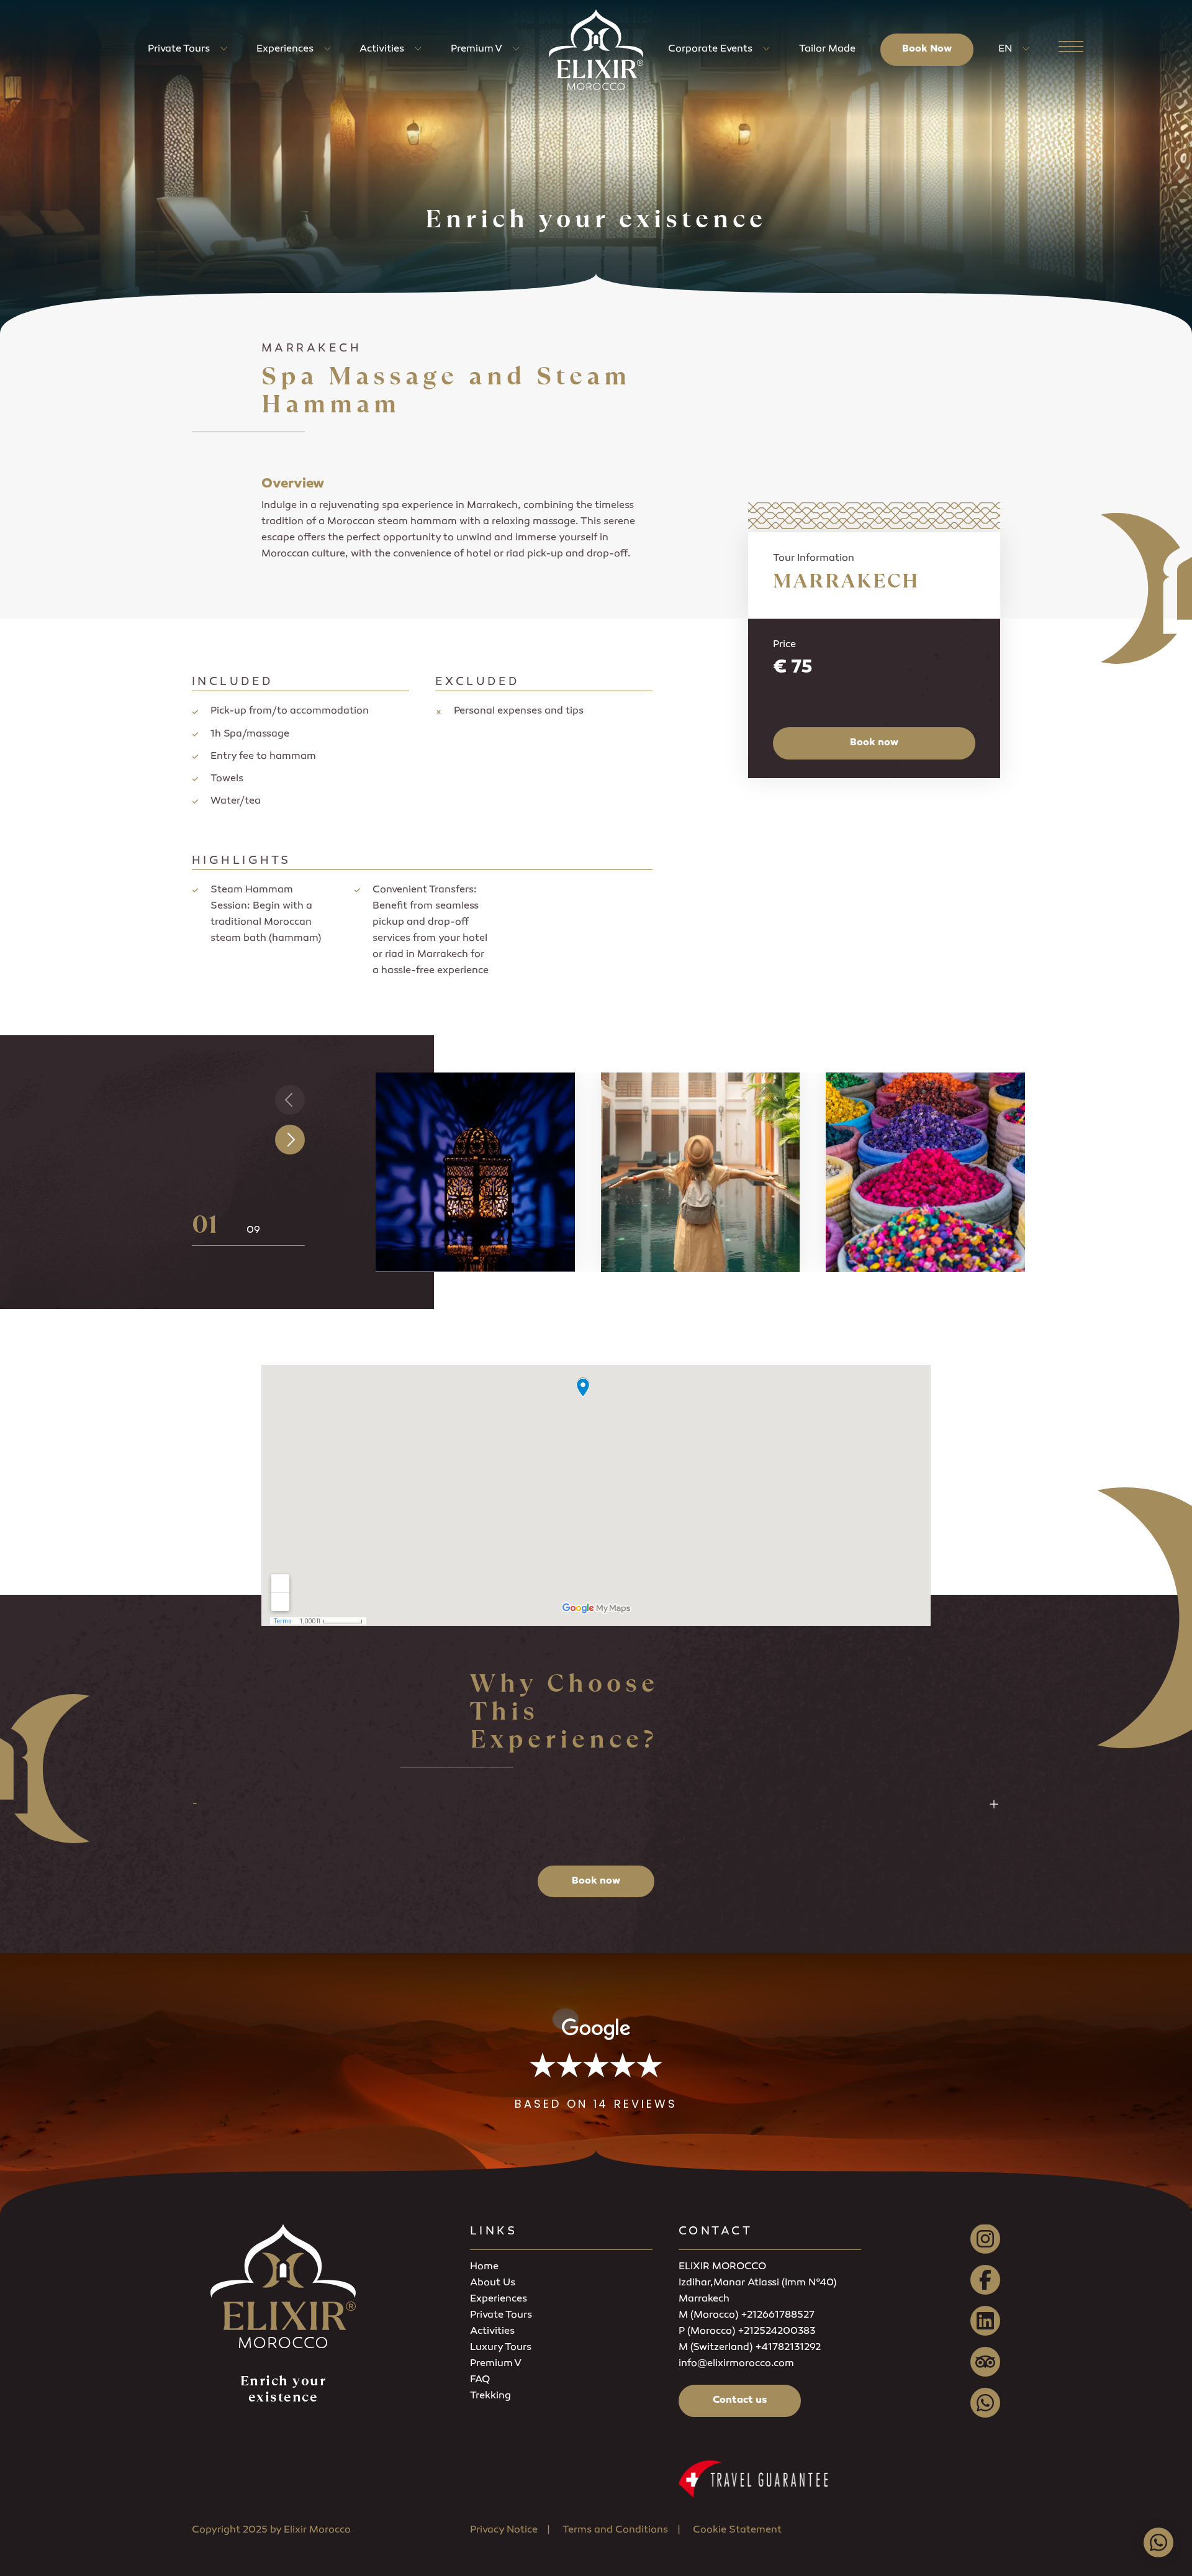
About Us (493, 2283)
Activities (382, 49)
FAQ (480, 2380)
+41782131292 (788, 2348)
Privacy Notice (504, 2530)
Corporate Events (710, 49)
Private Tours (179, 49)
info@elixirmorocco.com (736, 2364)
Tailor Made (827, 49)
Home (484, 2267)
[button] (596, 2065)
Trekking (490, 2396)
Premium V (476, 49)
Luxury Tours (501, 2348)
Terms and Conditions (615, 2530)
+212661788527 (778, 2315)
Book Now (927, 49)
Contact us (740, 2401)
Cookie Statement (737, 2530)
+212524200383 (776, 2332)
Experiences (285, 49)
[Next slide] (290, 1140)
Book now (874, 743)
